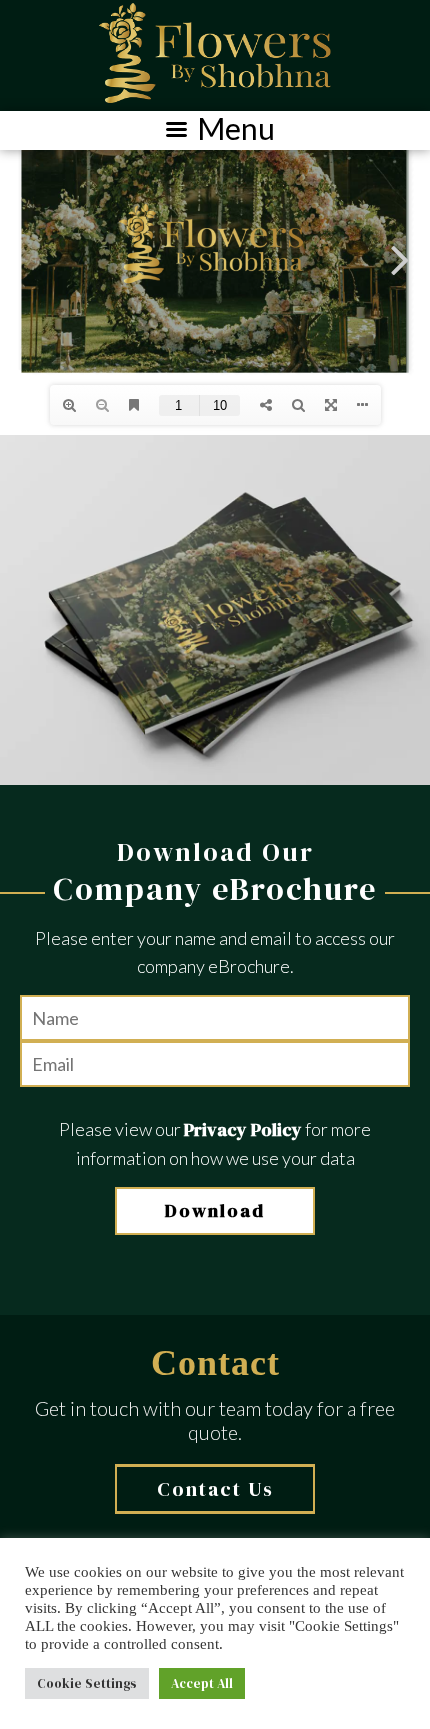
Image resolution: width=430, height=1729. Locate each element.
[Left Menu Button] (215, 130)
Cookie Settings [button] (87, 1683)
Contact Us (215, 1489)
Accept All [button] (202, 1683)
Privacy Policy (243, 1129)
